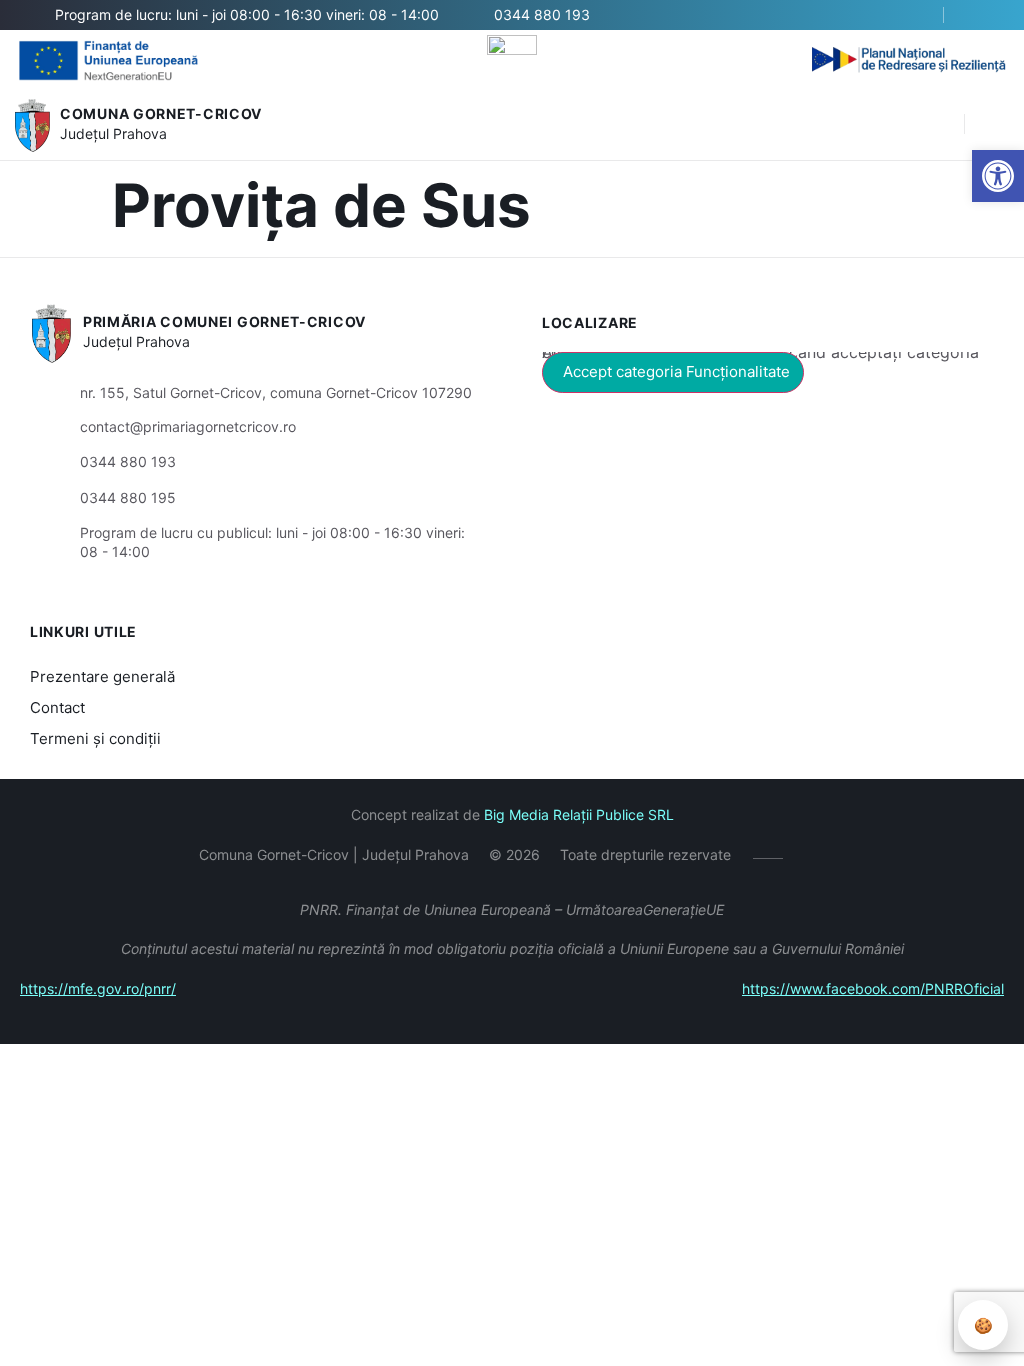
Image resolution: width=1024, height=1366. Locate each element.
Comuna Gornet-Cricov (161, 113)
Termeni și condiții (95, 738)
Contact (57, 707)
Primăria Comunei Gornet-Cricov (224, 321)
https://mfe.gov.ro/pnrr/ (98, 988)
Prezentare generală (102, 676)
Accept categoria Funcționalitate (676, 371)
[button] (939, 125)
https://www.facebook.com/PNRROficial (873, 988)
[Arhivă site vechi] (981, 15)
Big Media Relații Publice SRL (579, 814)
